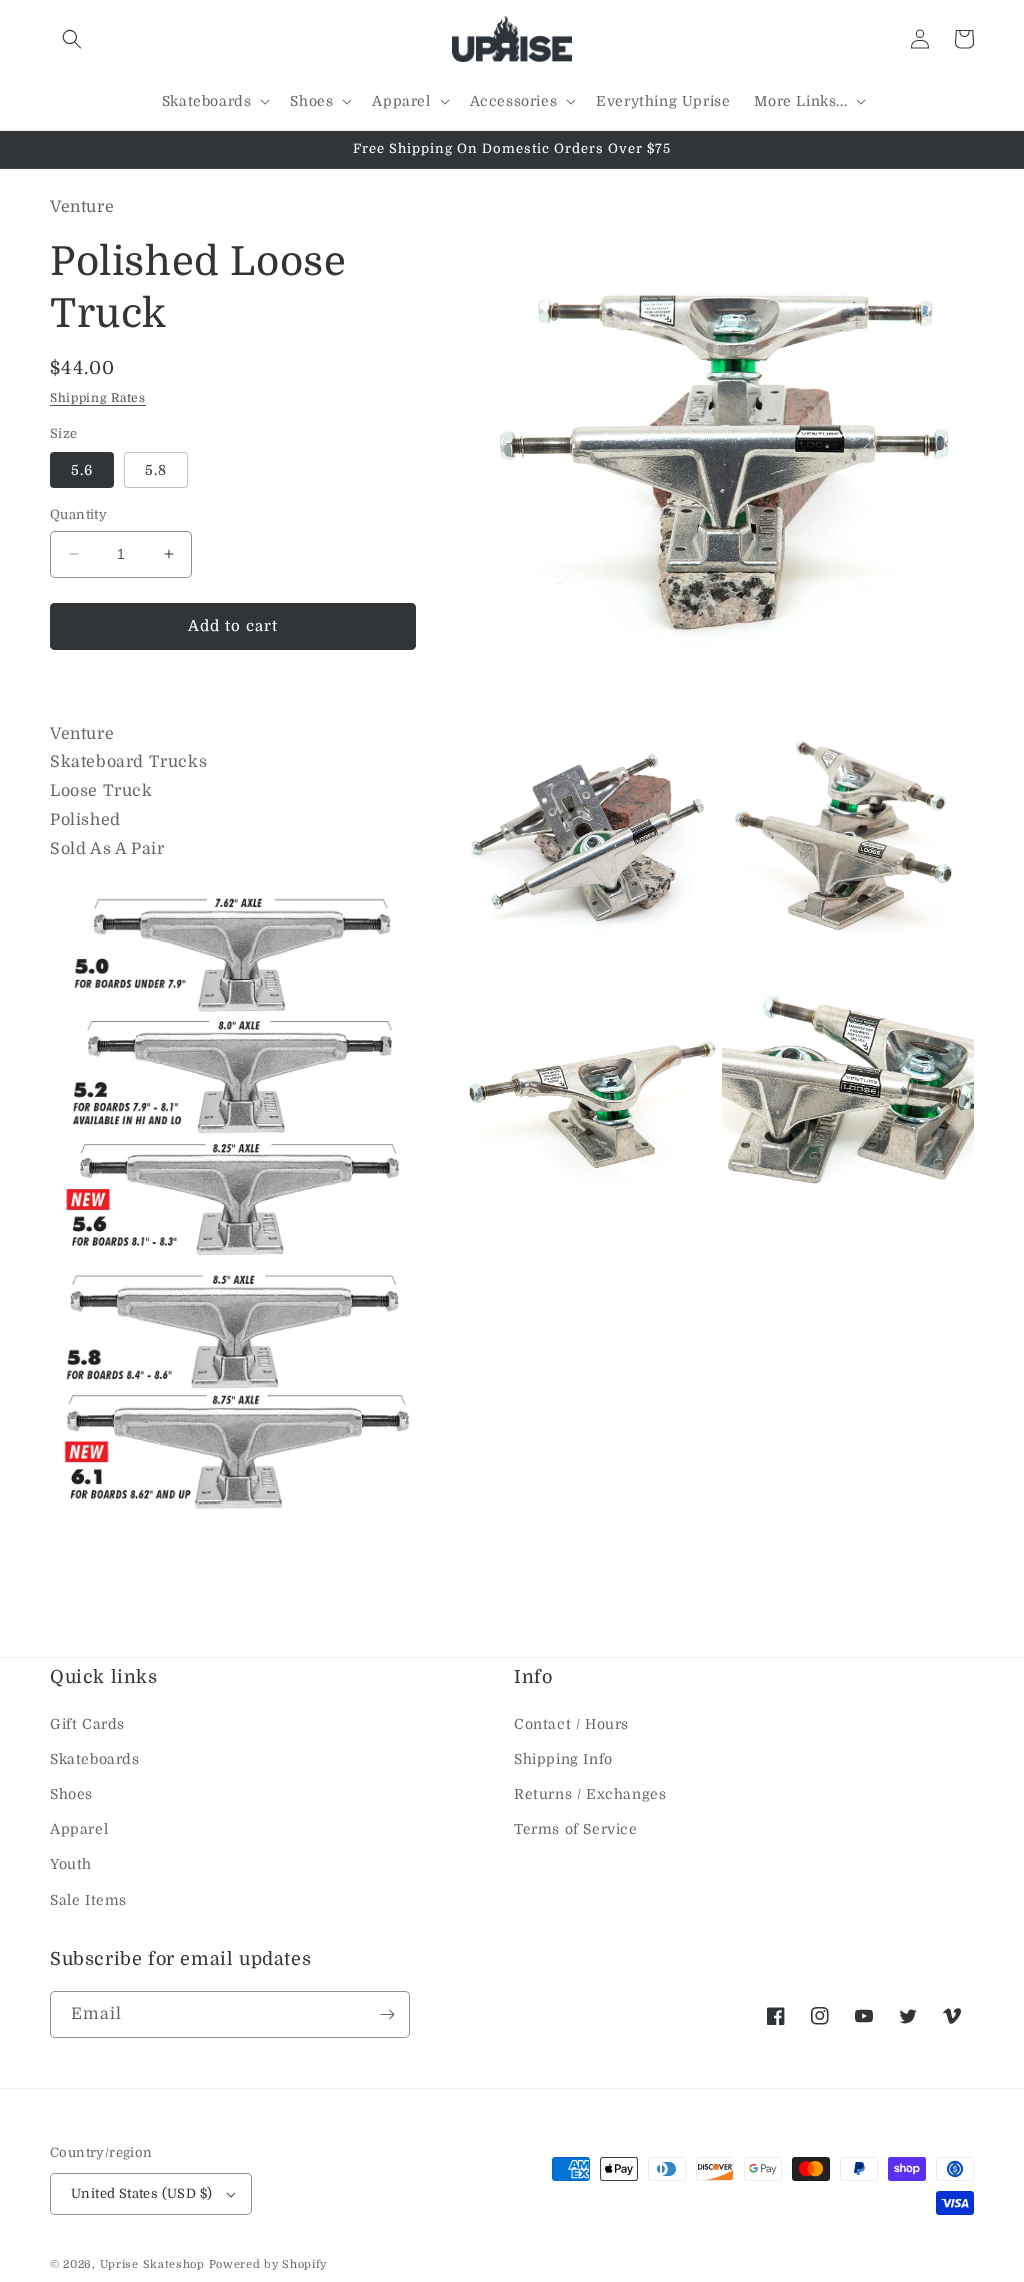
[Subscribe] (387, 2014)
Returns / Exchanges (590, 1794)
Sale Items (88, 1900)
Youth (71, 1864)
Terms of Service (576, 1829)
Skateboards (95, 1759)
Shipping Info (563, 1759)
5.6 (82, 470)
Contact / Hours (571, 1724)
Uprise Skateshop (152, 2264)
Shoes (71, 1794)
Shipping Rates (98, 398)
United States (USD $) (141, 2193)
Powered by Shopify (268, 2264)
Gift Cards (87, 1724)
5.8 (156, 470)
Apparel (79, 1829)
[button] (72, 39)
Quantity (78, 514)
